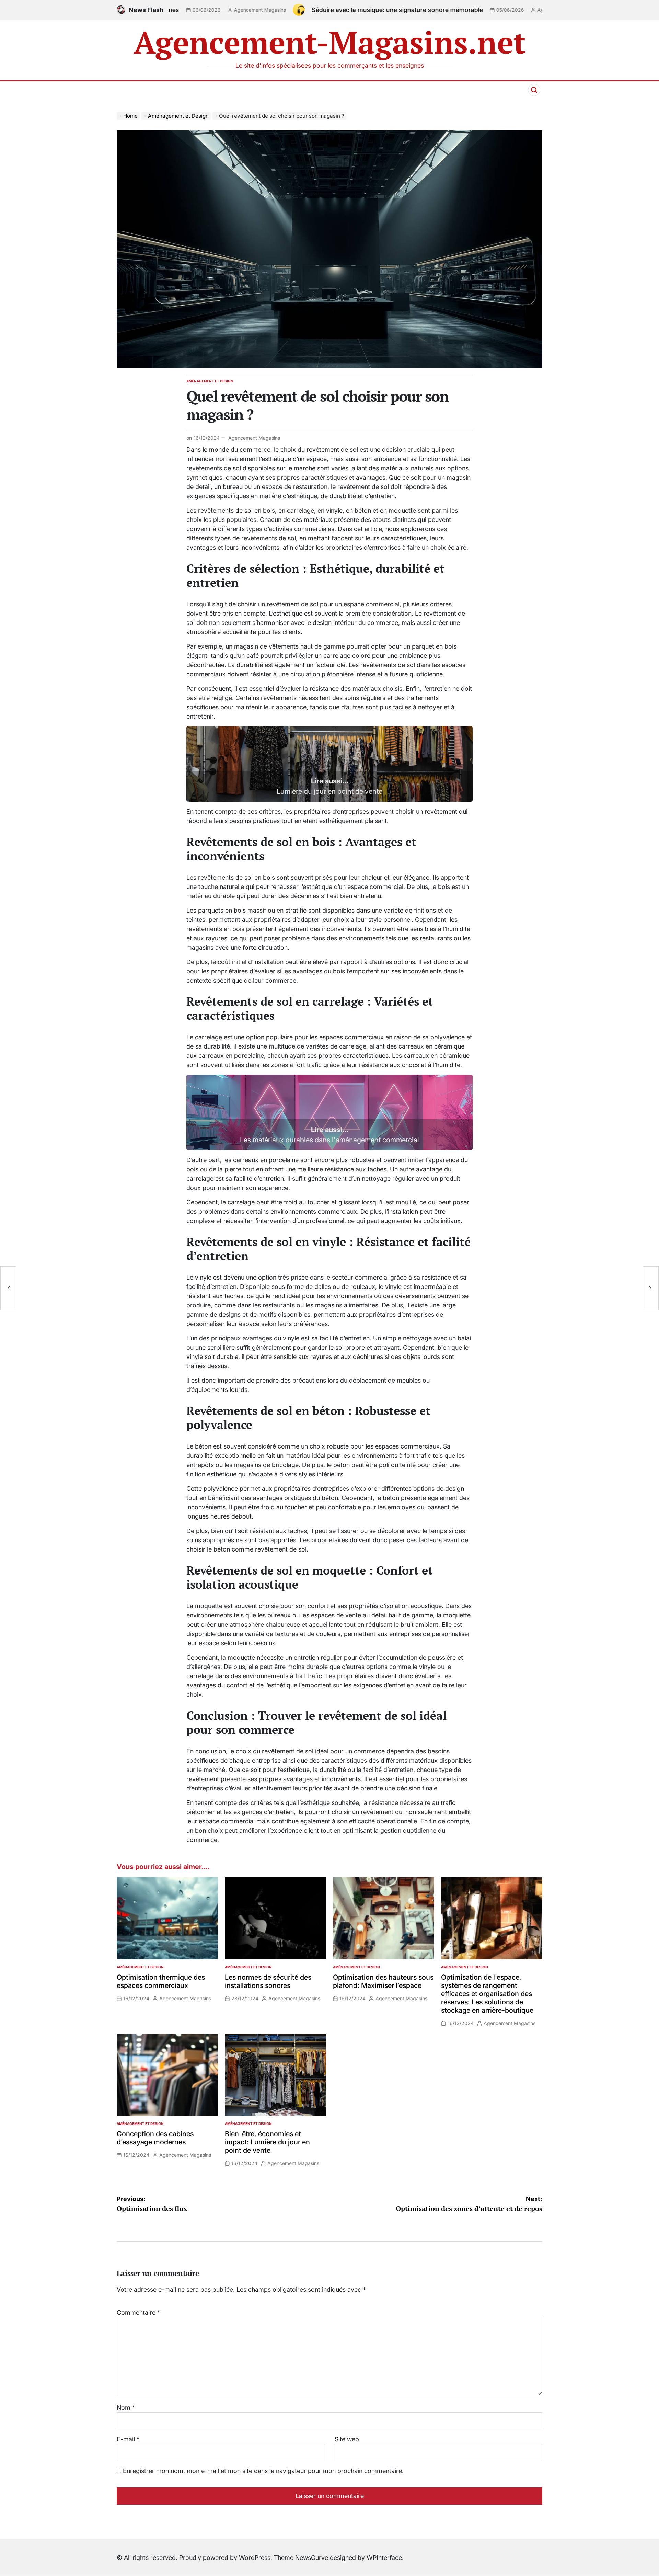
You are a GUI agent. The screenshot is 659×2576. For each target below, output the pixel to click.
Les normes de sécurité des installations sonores (268, 1981)
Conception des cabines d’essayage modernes (155, 2138)
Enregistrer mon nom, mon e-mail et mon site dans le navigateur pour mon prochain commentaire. (263, 2471)
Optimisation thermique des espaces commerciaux (161, 1981)
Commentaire (138, 2312)
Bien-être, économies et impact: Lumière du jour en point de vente (267, 2142)
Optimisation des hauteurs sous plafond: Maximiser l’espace (383, 1981)
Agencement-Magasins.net (330, 42)
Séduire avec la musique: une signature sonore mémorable (276, 10)
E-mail (128, 2439)
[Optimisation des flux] (8, 1288)
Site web (347, 2439)
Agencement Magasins (442, 10)
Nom (126, 2408)
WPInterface (384, 2558)
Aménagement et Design (210, 381)
